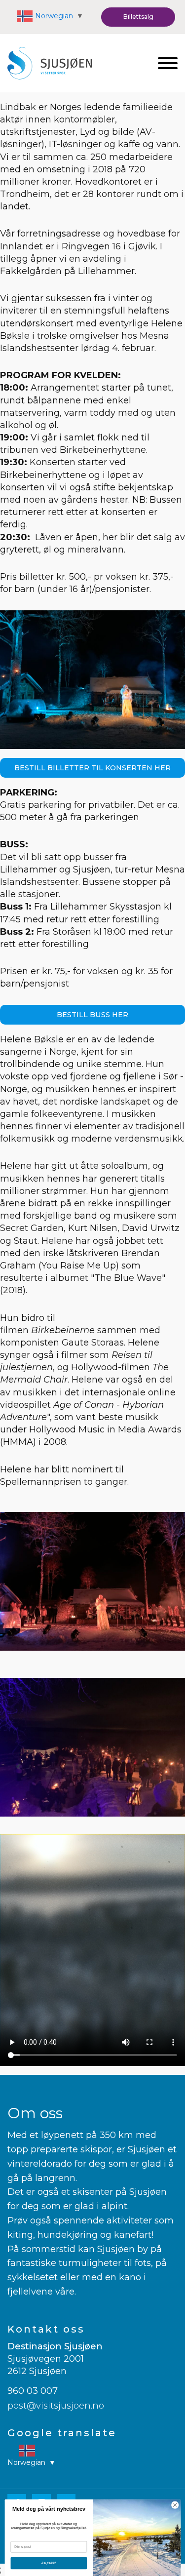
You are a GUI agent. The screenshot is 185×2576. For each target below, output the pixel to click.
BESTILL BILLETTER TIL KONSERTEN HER (92, 768)
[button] (138, 17)
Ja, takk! (49, 2563)
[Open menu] (168, 63)
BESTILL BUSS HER (92, 1015)
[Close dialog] (175, 2505)
